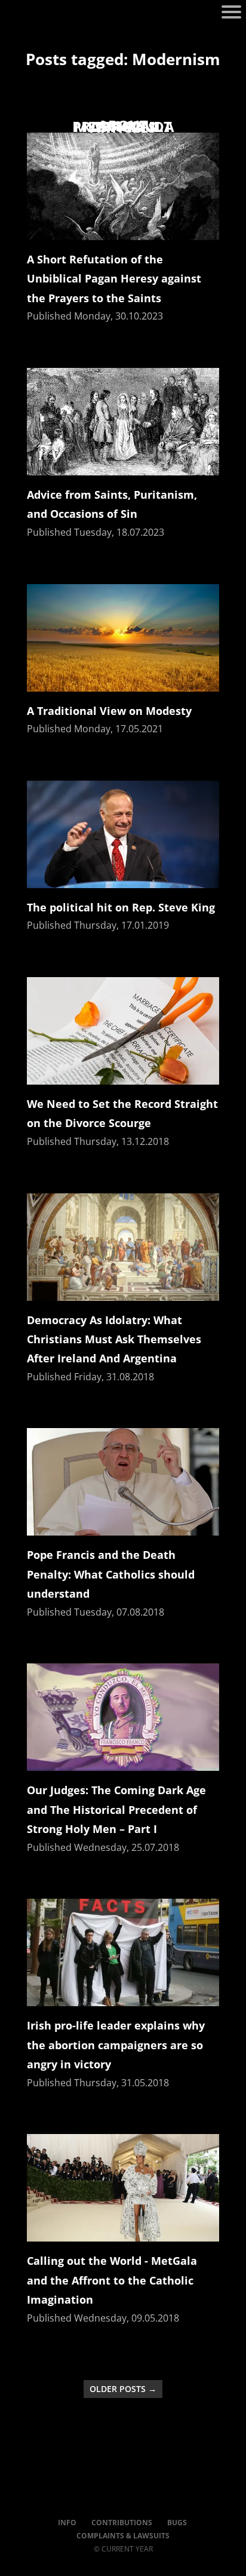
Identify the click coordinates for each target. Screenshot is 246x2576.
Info (67, 2523)
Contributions (122, 2523)
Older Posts (123, 2389)
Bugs (177, 2523)
